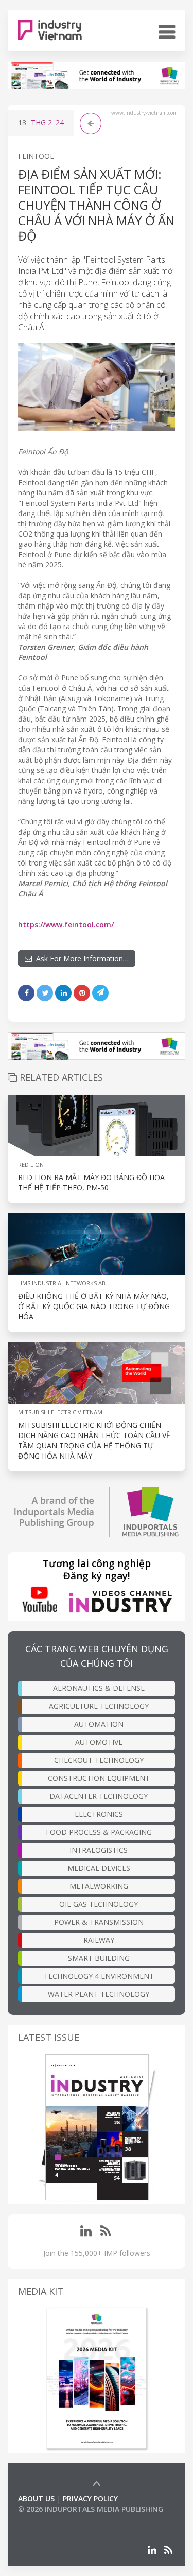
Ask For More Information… (80, 958)
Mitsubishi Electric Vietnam (60, 1412)
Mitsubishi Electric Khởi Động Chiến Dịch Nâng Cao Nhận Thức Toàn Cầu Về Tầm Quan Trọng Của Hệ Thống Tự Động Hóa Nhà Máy (94, 1440)
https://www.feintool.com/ (66, 924)
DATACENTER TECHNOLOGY (99, 1796)
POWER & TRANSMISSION (99, 1922)
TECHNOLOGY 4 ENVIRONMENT (99, 1976)
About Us (36, 2499)
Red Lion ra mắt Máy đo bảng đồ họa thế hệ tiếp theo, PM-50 (91, 1182)
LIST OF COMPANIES (53, 2519)
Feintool (36, 156)
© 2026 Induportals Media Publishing (91, 2509)
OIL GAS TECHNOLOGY (99, 1904)
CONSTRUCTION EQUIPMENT (99, 1778)
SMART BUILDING (99, 1958)
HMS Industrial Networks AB (62, 1283)
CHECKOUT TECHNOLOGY (99, 1760)
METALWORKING (99, 1886)
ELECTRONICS (99, 1814)
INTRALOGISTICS (99, 1850)
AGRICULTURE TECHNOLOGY (99, 1706)
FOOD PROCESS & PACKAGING (99, 1832)
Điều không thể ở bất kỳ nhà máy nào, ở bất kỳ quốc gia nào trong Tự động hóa (94, 1306)
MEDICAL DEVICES (99, 1868)
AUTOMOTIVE (99, 1742)
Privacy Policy (90, 2499)
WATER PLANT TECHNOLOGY (99, 1994)
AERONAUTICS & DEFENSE (99, 1688)
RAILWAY (99, 1940)
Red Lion (31, 1164)
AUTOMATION (99, 1724)
